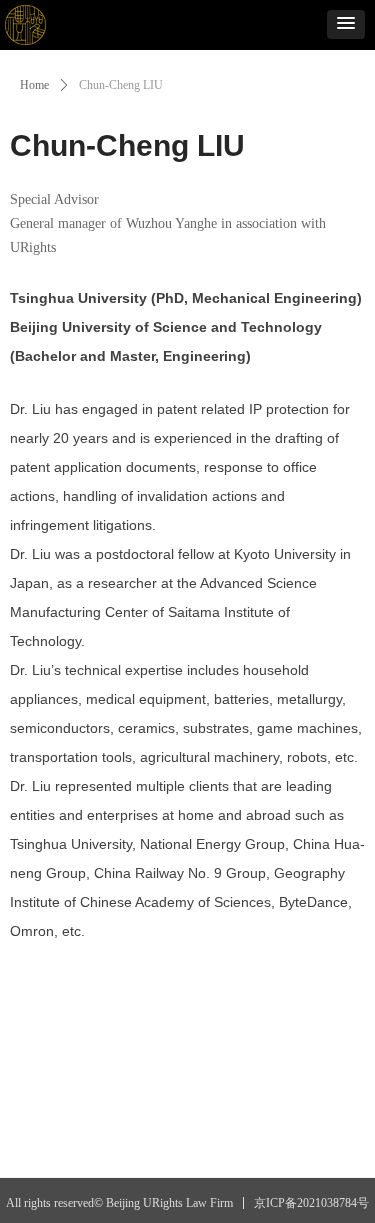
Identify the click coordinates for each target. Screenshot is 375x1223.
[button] (346, 24)
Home (34, 85)
